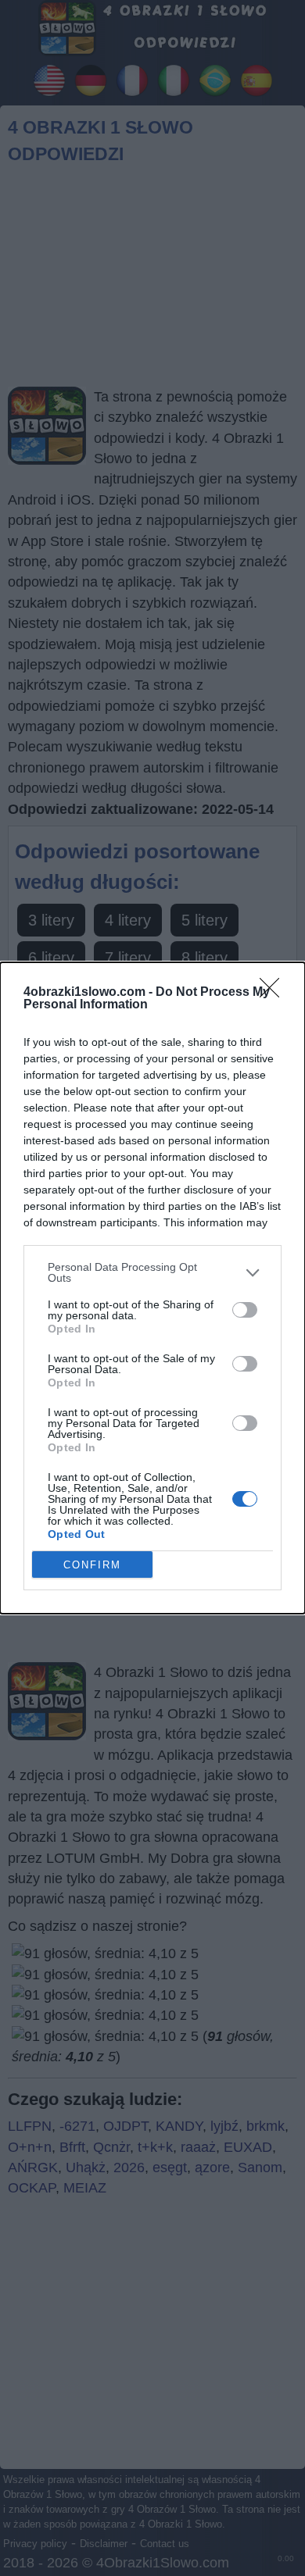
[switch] (245, 1310)
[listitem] (152, 1272)
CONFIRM (92, 1565)
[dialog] (152, 1288)
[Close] (274, 993)
